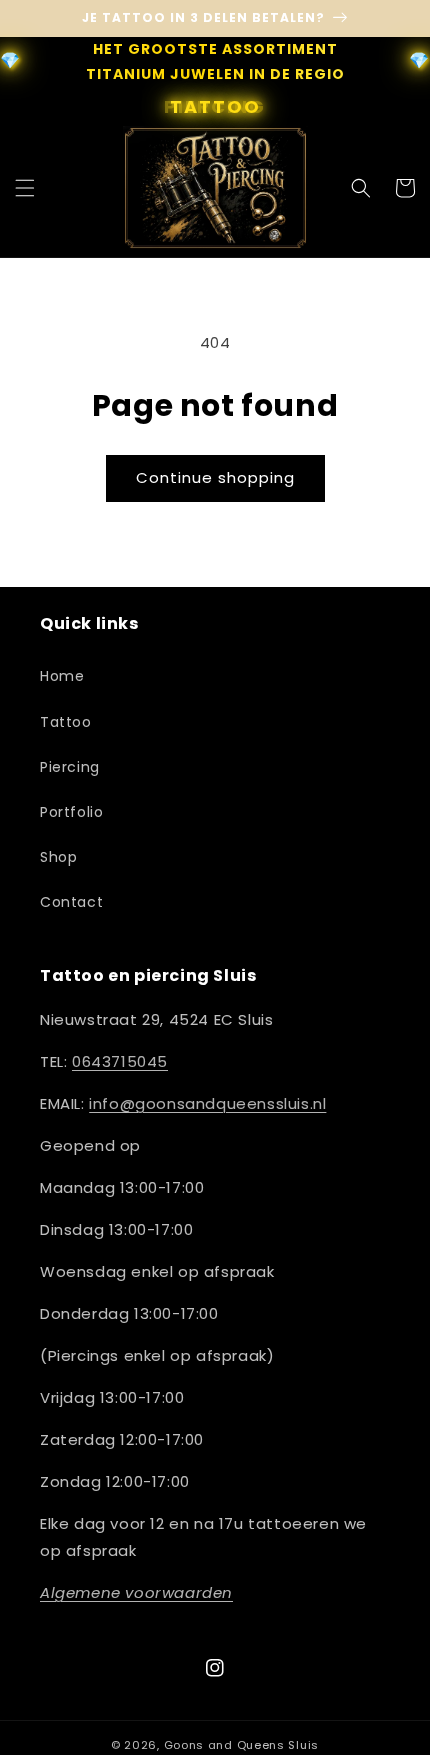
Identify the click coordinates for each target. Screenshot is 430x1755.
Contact (71, 902)
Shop (58, 857)
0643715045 (120, 1061)
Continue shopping (215, 477)
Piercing (70, 767)
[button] (25, 188)
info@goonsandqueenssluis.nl (207, 1103)
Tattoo (66, 722)
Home (62, 676)
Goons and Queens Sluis (241, 1745)
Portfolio (71, 812)
